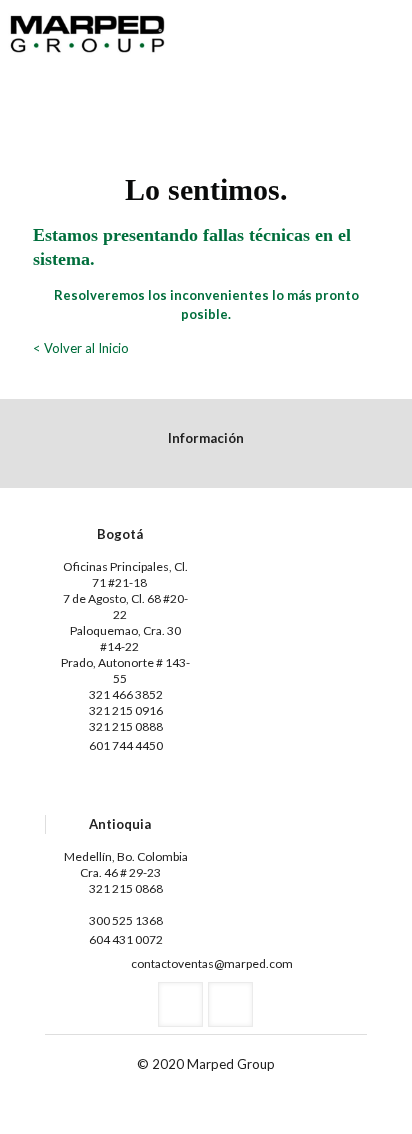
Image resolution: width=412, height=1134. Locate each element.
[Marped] (87, 30)
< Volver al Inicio (81, 348)
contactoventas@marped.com (212, 963)
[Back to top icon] (371, 1093)
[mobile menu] (385, 30)
